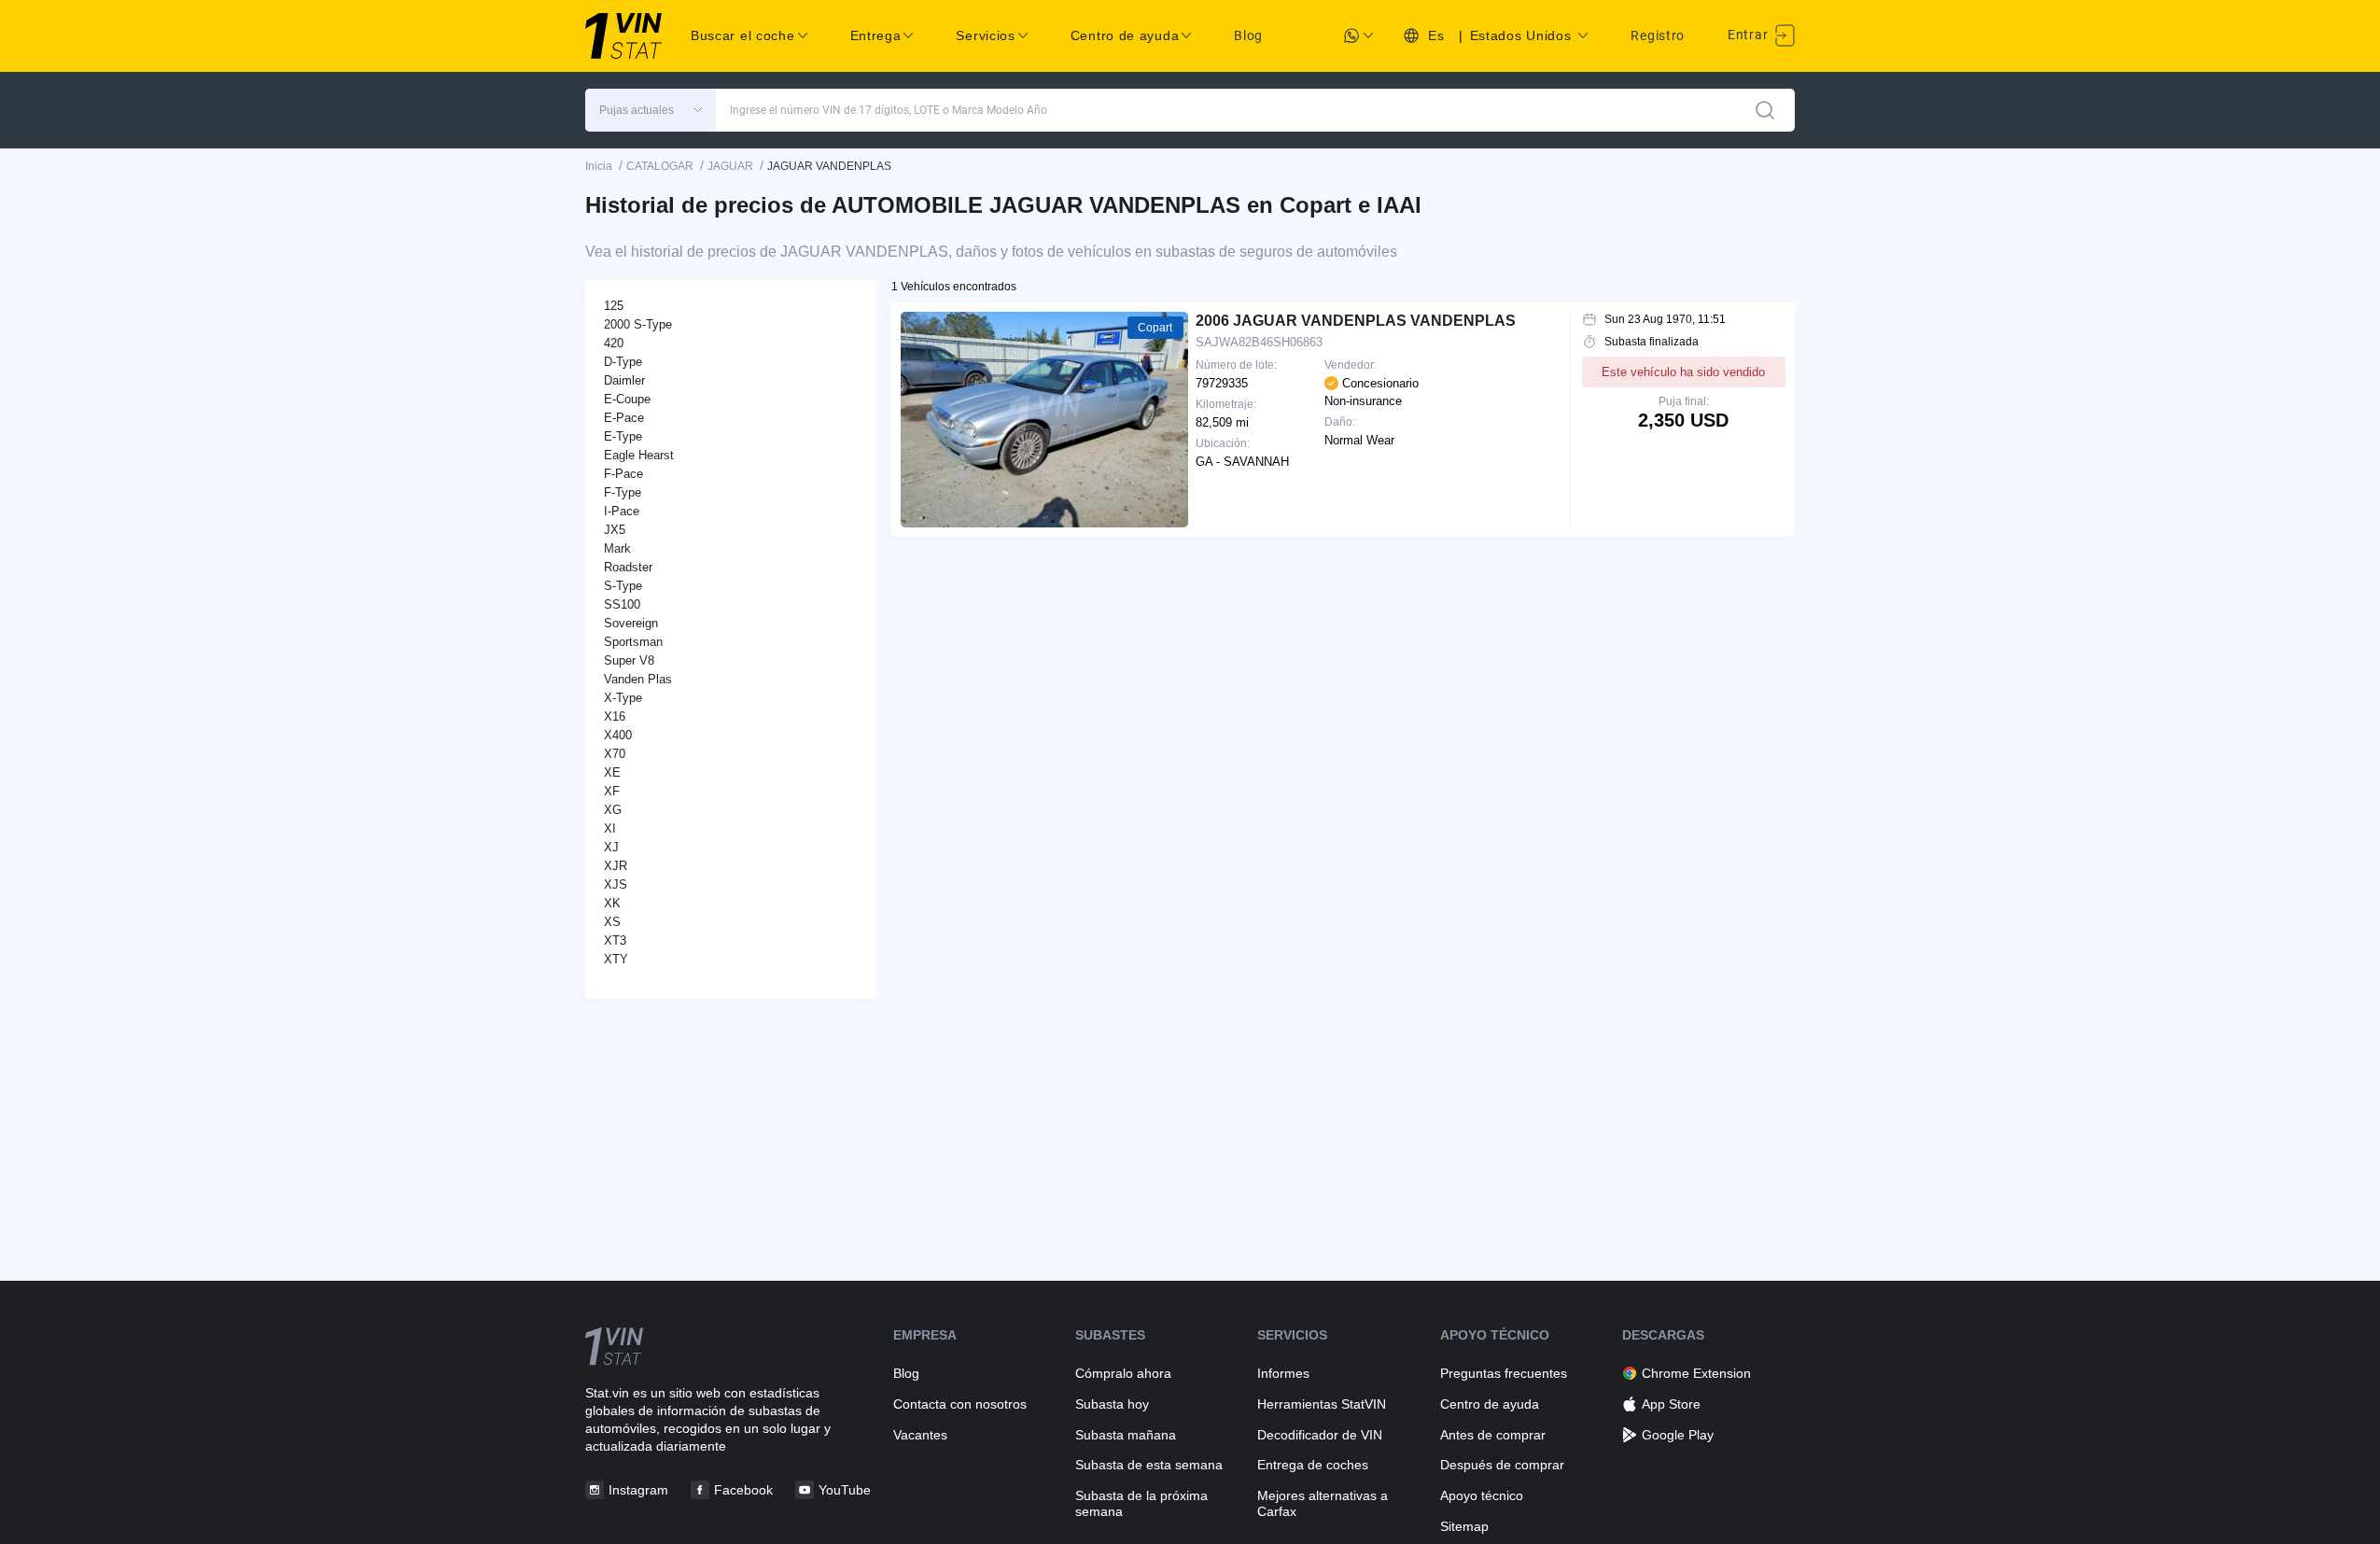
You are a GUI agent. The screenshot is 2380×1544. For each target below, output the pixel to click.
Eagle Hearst (639, 455)
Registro (1658, 35)
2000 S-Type (638, 324)
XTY (616, 959)
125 (614, 306)
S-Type (623, 586)
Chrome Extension (1696, 1373)
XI (610, 828)
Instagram (638, 1490)
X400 (618, 735)
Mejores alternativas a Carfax (1323, 1503)
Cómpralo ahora (1123, 1373)
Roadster (628, 567)
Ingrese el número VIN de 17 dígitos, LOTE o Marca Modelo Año (889, 110)
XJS (616, 884)
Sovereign (631, 623)
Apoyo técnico (1482, 1495)
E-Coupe (627, 399)
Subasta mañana (1126, 1435)
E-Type (623, 436)
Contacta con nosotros (960, 1404)
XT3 (615, 940)
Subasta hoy (1112, 1404)
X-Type (623, 698)
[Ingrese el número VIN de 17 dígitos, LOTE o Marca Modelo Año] (1765, 110)
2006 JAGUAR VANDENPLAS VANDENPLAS (1356, 321)
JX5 (615, 530)
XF (612, 791)
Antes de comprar (1493, 1435)
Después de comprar (1502, 1465)
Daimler (624, 380)
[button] (651, 110)
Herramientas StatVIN (1322, 1404)
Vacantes (920, 1435)
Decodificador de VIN (1320, 1435)
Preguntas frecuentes (1504, 1373)
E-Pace (624, 418)
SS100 (622, 604)
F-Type (623, 492)
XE (612, 772)
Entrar (1750, 35)
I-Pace (622, 511)
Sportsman (633, 642)
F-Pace (623, 474)
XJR (616, 866)
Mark (617, 548)
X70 (615, 754)
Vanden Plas (638, 679)
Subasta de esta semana (1149, 1465)
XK (612, 903)
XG (613, 810)
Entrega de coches (1313, 1465)
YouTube (845, 1490)
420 (614, 343)
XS (612, 922)
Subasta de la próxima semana (1141, 1503)
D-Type (623, 362)
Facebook (743, 1490)
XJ (611, 847)
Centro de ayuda (1490, 1404)
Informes (1283, 1373)
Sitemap (1464, 1526)
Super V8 (629, 660)
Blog (1248, 35)
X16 (615, 716)
